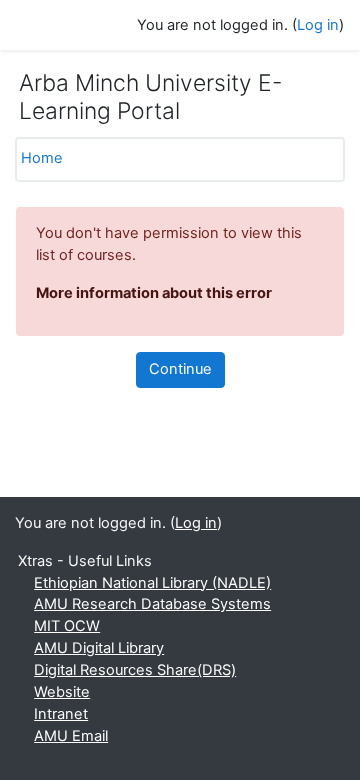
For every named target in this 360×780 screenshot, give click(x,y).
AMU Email (71, 736)
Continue (180, 369)
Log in (318, 25)
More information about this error (154, 293)
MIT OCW (67, 626)
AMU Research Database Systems (152, 604)
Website (62, 692)
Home (42, 158)
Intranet (61, 714)
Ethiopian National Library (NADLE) (152, 583)
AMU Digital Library (99, 648)
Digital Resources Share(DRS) (135, 670)
